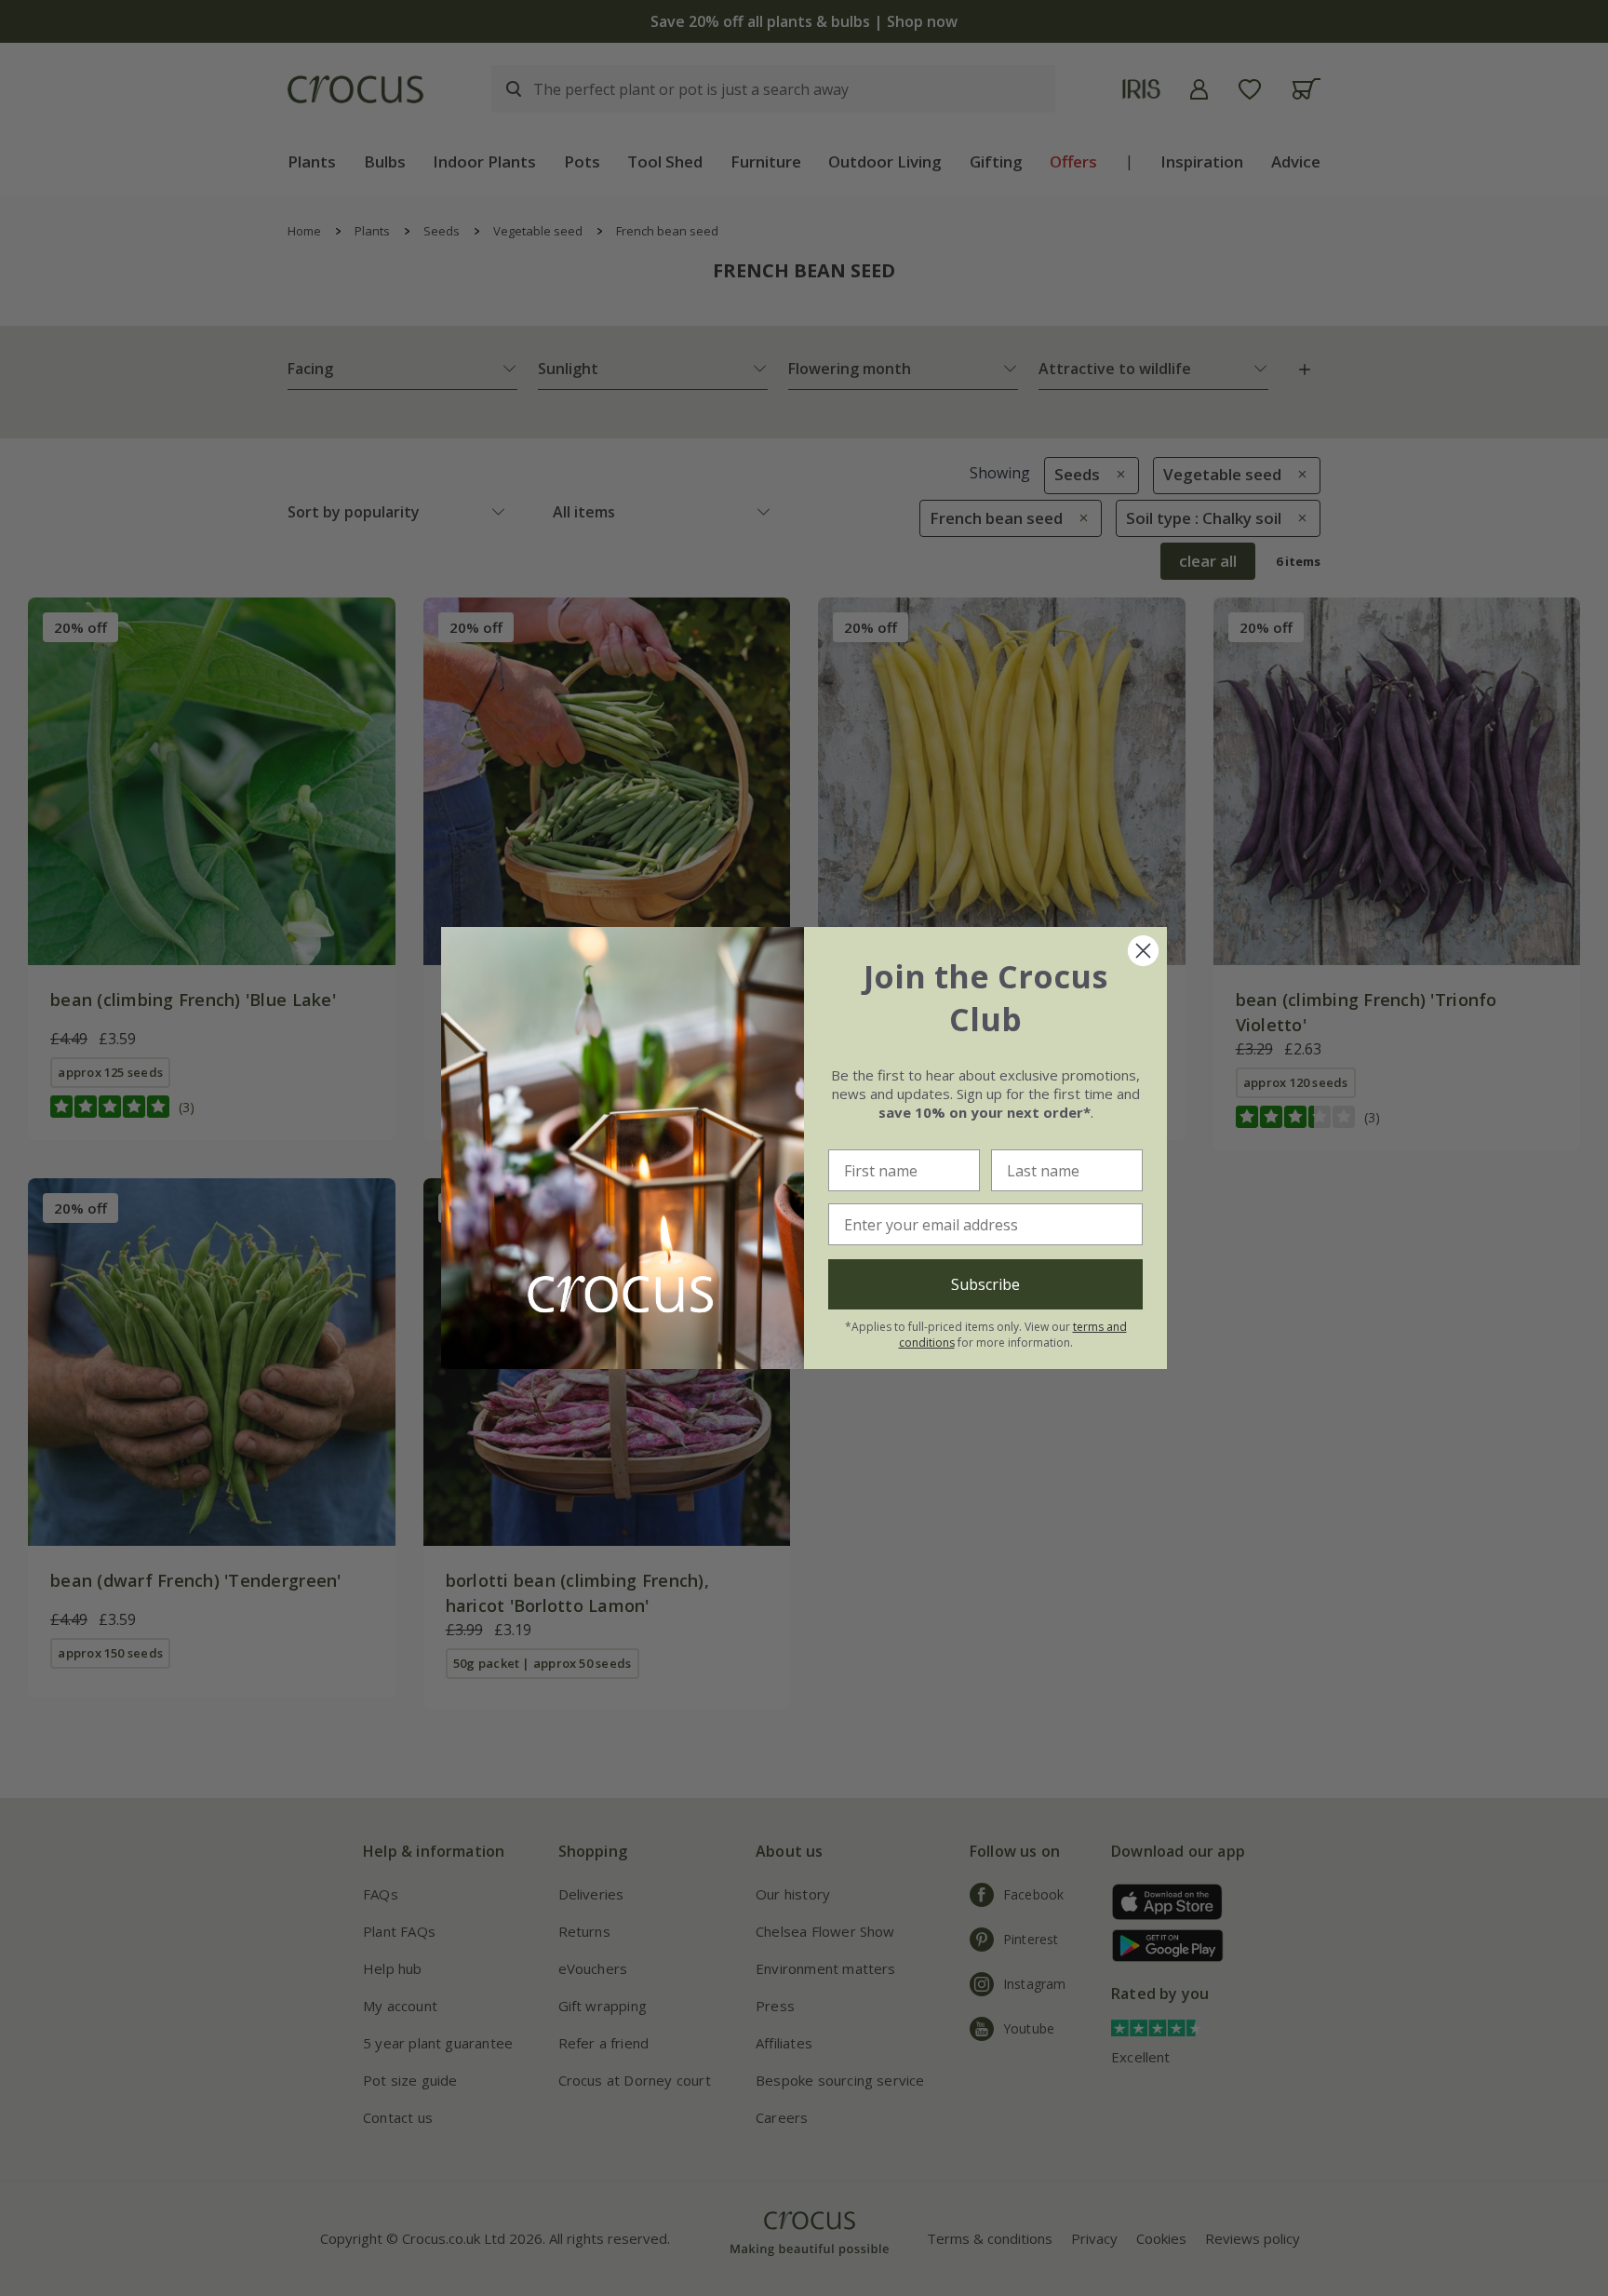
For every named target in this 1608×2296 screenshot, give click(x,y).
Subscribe (985, 1284)
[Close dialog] (1143, 951)
